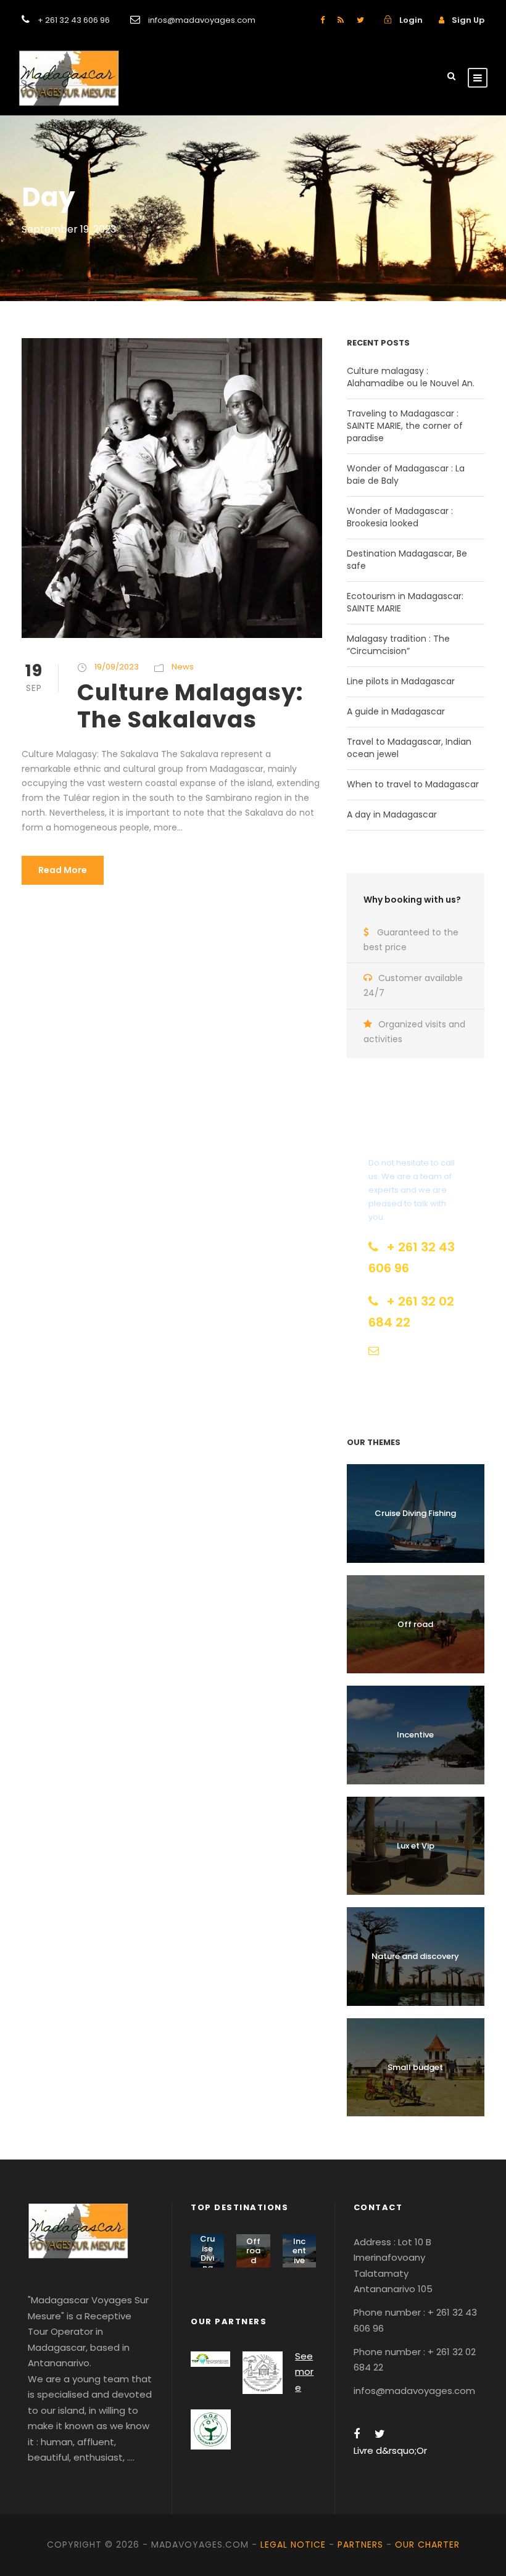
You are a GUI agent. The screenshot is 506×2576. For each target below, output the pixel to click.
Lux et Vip (416, 1846)
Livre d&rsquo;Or (390, 2450)
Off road (415, 1624)
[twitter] (360, 20)
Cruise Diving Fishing (415, 1513)
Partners (360, 2545)
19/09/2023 (117, 667)
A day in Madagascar (392, 814)
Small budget (415, 2067)
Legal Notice (293, 2545)
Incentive (415, 1735)
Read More (63, 870)
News (183, 667)
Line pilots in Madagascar (401, 681)
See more (304, 2372)
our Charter (427, 2545)
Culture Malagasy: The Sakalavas (190, 706)
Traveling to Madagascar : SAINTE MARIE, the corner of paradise (405, 426)
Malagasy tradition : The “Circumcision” (398, 645)
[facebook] (322, 20)
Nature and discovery (415, 1956)
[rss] (341, 20)
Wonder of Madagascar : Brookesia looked (400, 517)
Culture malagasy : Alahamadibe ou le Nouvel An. (411, 377)
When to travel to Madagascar (413, 784)
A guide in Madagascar (396, 711)
